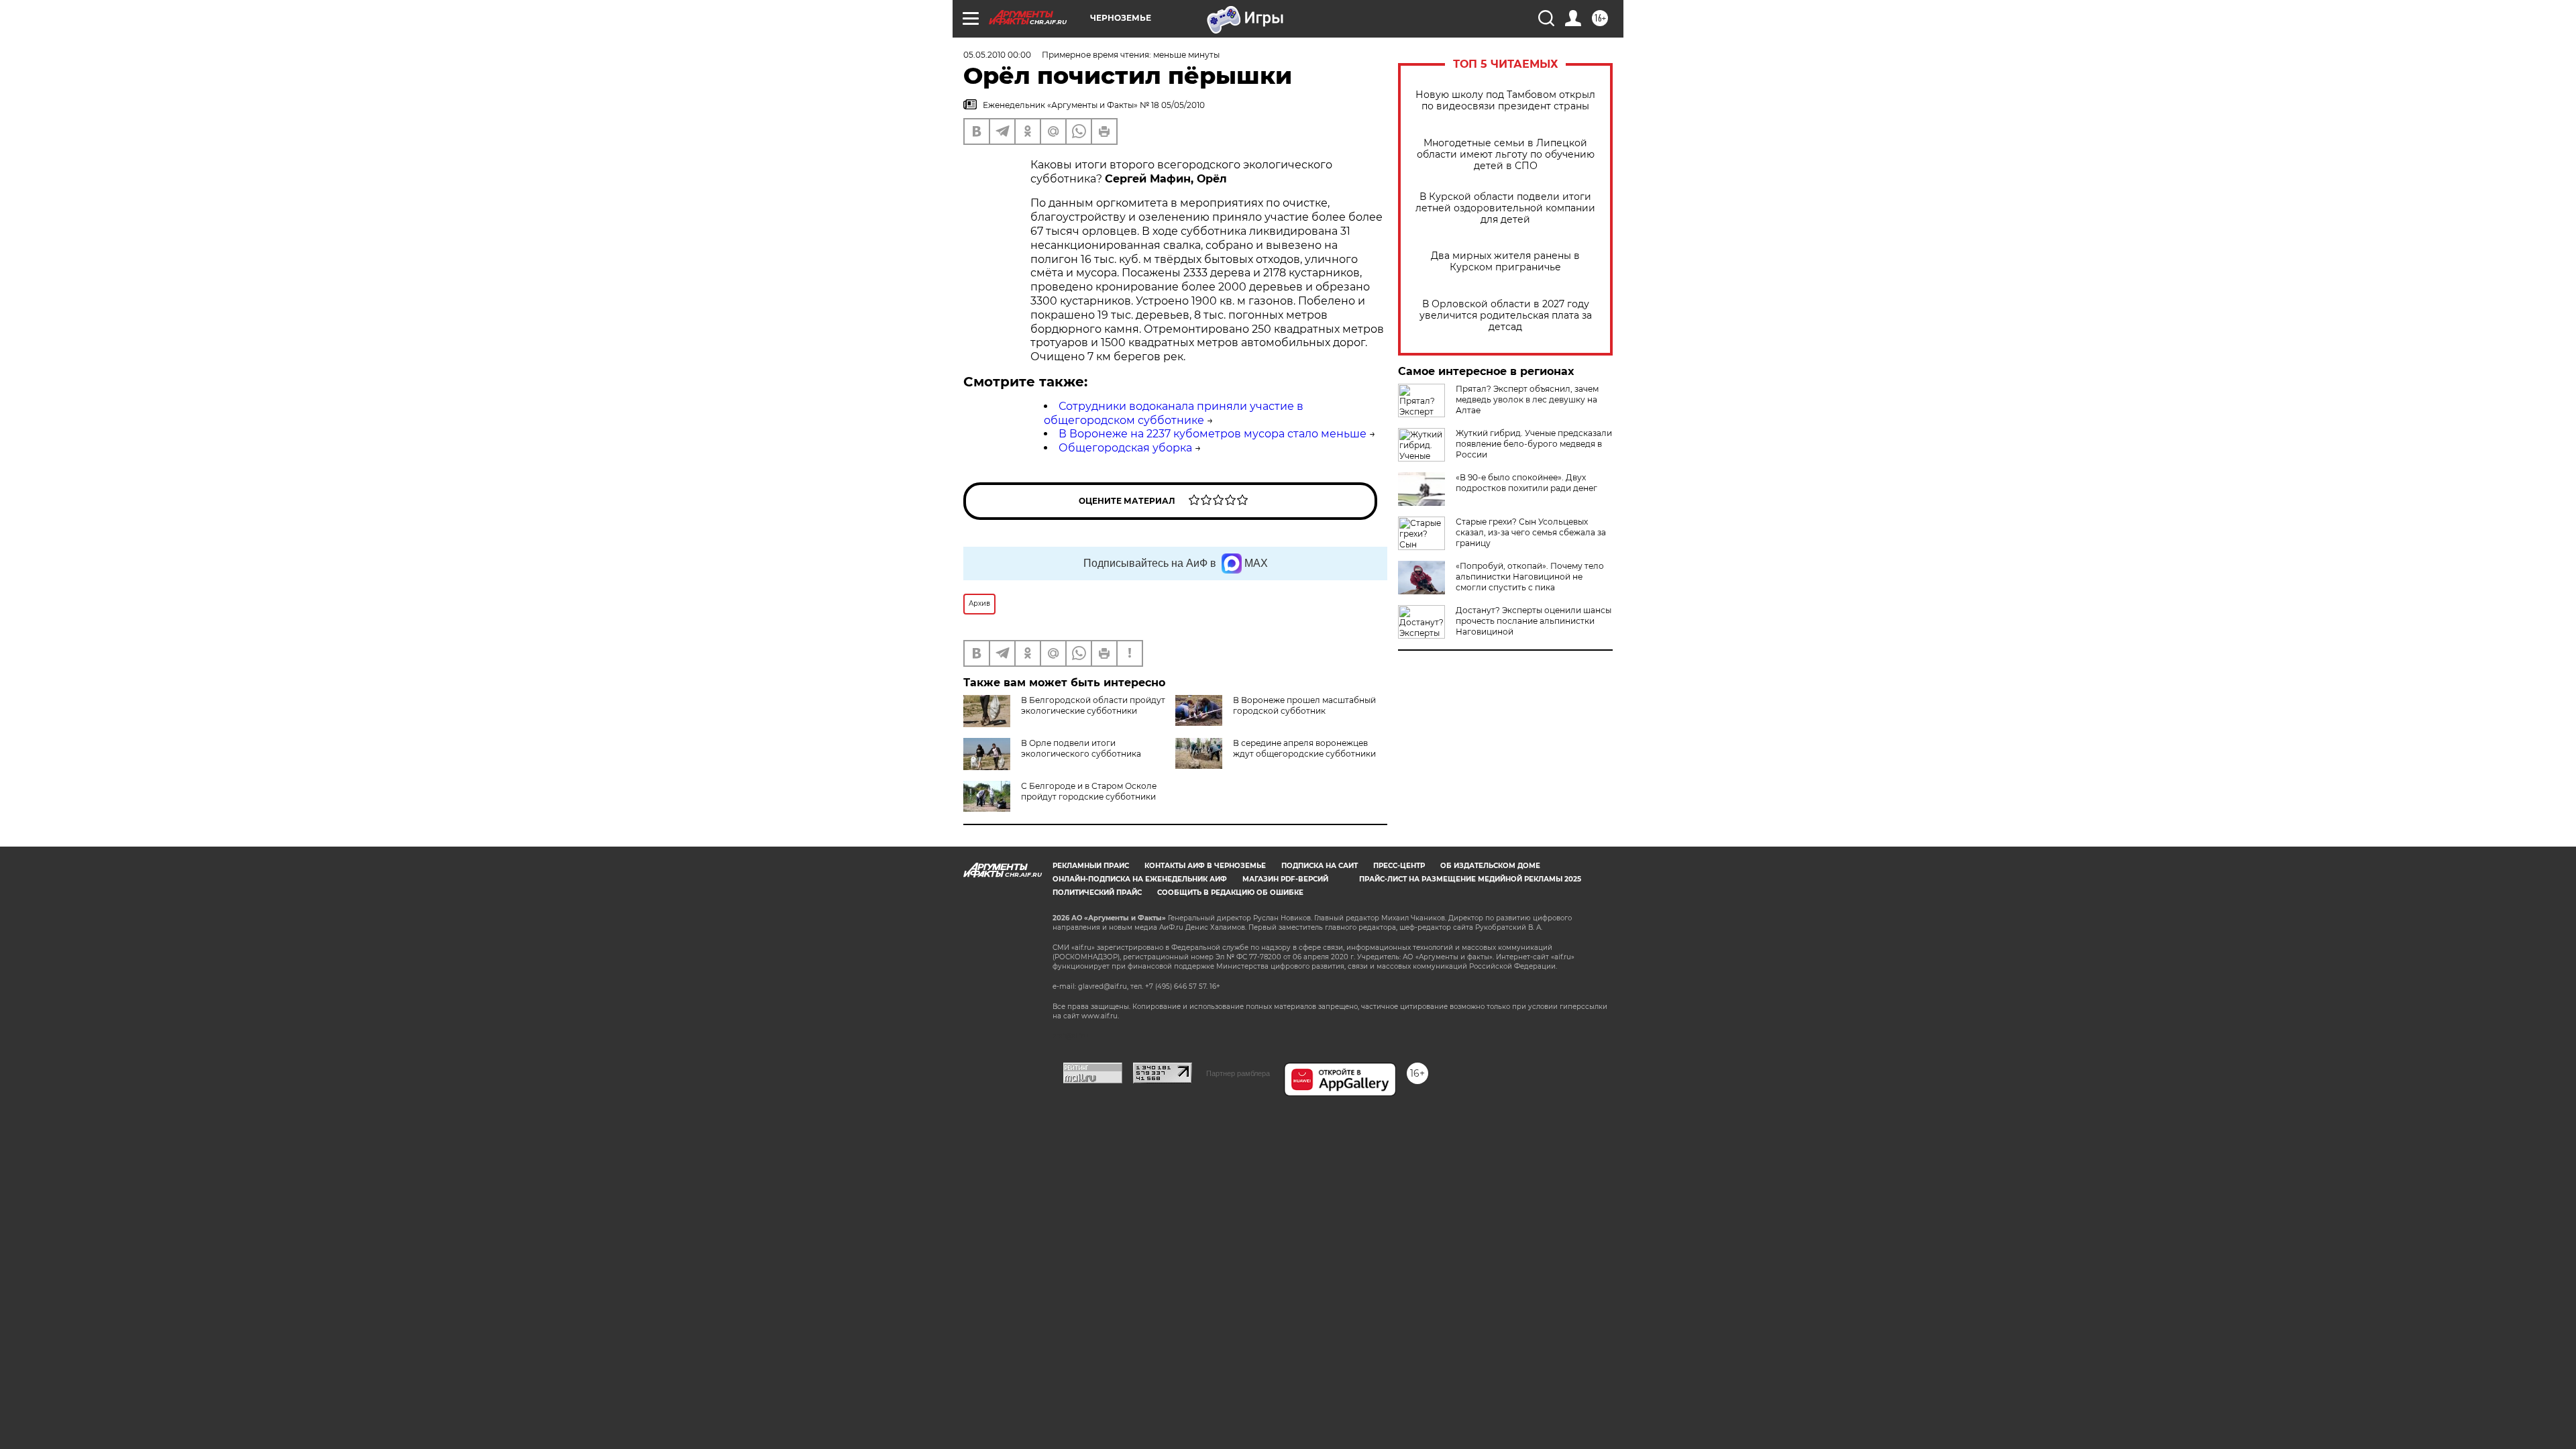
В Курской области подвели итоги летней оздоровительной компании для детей (1505, 208)
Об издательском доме (1490, 866)
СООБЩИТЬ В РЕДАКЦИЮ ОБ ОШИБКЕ (1230, 893)
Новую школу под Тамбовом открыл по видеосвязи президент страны (1505, 101)
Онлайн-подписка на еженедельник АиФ (1140, 879)
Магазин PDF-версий (1285, 879)
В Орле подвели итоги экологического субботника (1081, 748)
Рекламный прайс (1091, 866)
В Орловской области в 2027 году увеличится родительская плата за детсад (1506, 316)
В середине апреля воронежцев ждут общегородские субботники (1304, 748)
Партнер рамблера (1238, 1073)
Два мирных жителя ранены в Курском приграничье (1505, 262)
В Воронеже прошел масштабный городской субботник (1304, 705)
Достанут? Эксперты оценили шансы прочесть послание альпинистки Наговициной (1534, 621)
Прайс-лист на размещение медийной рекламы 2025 (1470, 879)
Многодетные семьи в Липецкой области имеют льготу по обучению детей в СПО (1506, 155)
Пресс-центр (1399, 866)
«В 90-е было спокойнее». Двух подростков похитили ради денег (1526, 483)
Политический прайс (1097, 893)
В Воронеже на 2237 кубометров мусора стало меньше (1213, 434)
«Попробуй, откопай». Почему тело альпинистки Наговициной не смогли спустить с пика (1530, 577)
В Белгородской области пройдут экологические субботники (1093, 705)
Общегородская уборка (1125, 448)
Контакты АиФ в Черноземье (1205, 866)
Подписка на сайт (1320, 866)
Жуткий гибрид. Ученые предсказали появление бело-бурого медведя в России (1534, 444)
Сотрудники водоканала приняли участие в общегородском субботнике (1174, 413)
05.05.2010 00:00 (997, 55)
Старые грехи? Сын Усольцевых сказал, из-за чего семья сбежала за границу (1531, 532)
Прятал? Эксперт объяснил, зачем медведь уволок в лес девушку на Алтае (1527, 399)
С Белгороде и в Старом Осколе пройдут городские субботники (1089, 791)
